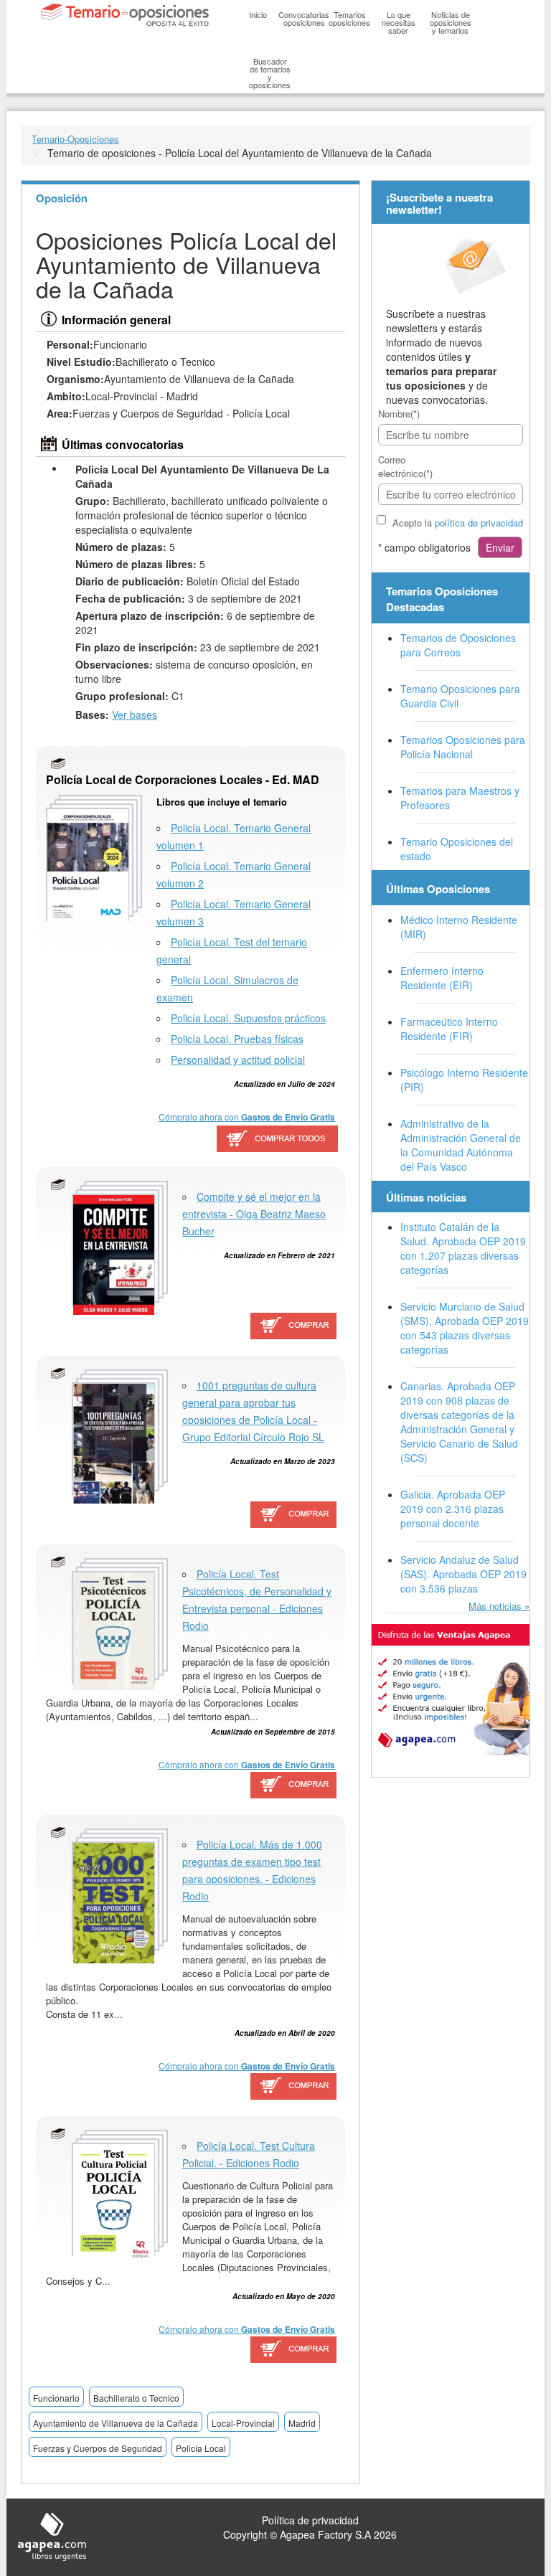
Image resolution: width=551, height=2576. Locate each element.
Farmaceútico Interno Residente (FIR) (449, 1029)
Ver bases (135, 714)
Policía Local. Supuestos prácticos (248, 1018)
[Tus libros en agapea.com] (451, 1690)
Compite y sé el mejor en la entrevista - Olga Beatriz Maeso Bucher (254, 1214)
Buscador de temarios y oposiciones (270, 73)
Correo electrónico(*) (405, 466)
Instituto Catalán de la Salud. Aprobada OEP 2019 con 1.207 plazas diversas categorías (463, 1248)
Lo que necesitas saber (399, 22)
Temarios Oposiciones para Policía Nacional (463, 747)
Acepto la (458, 523)
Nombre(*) (399, 414)
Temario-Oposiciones (75, 139)
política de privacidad (479, 523)
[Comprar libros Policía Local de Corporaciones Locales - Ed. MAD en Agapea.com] (277, 1139)
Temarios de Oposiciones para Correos (458, 645)
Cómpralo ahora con (247, 1117)
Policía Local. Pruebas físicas (237, 1039)
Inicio (258, 14)
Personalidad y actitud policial (238, 1060)
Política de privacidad (310, 2520)
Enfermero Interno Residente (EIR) (442, 978)
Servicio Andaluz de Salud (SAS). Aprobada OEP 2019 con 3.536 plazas (463, 1574)
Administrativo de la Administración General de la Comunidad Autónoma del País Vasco (461, 1145)
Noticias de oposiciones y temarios (451, 22)
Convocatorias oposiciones (304, 18)
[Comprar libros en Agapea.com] (294, 1327)
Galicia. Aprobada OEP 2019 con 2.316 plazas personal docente (453, 1509)
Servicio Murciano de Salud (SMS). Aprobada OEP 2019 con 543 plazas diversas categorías (465, 1328)
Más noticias (495, 1606)
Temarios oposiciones (349, 18)
